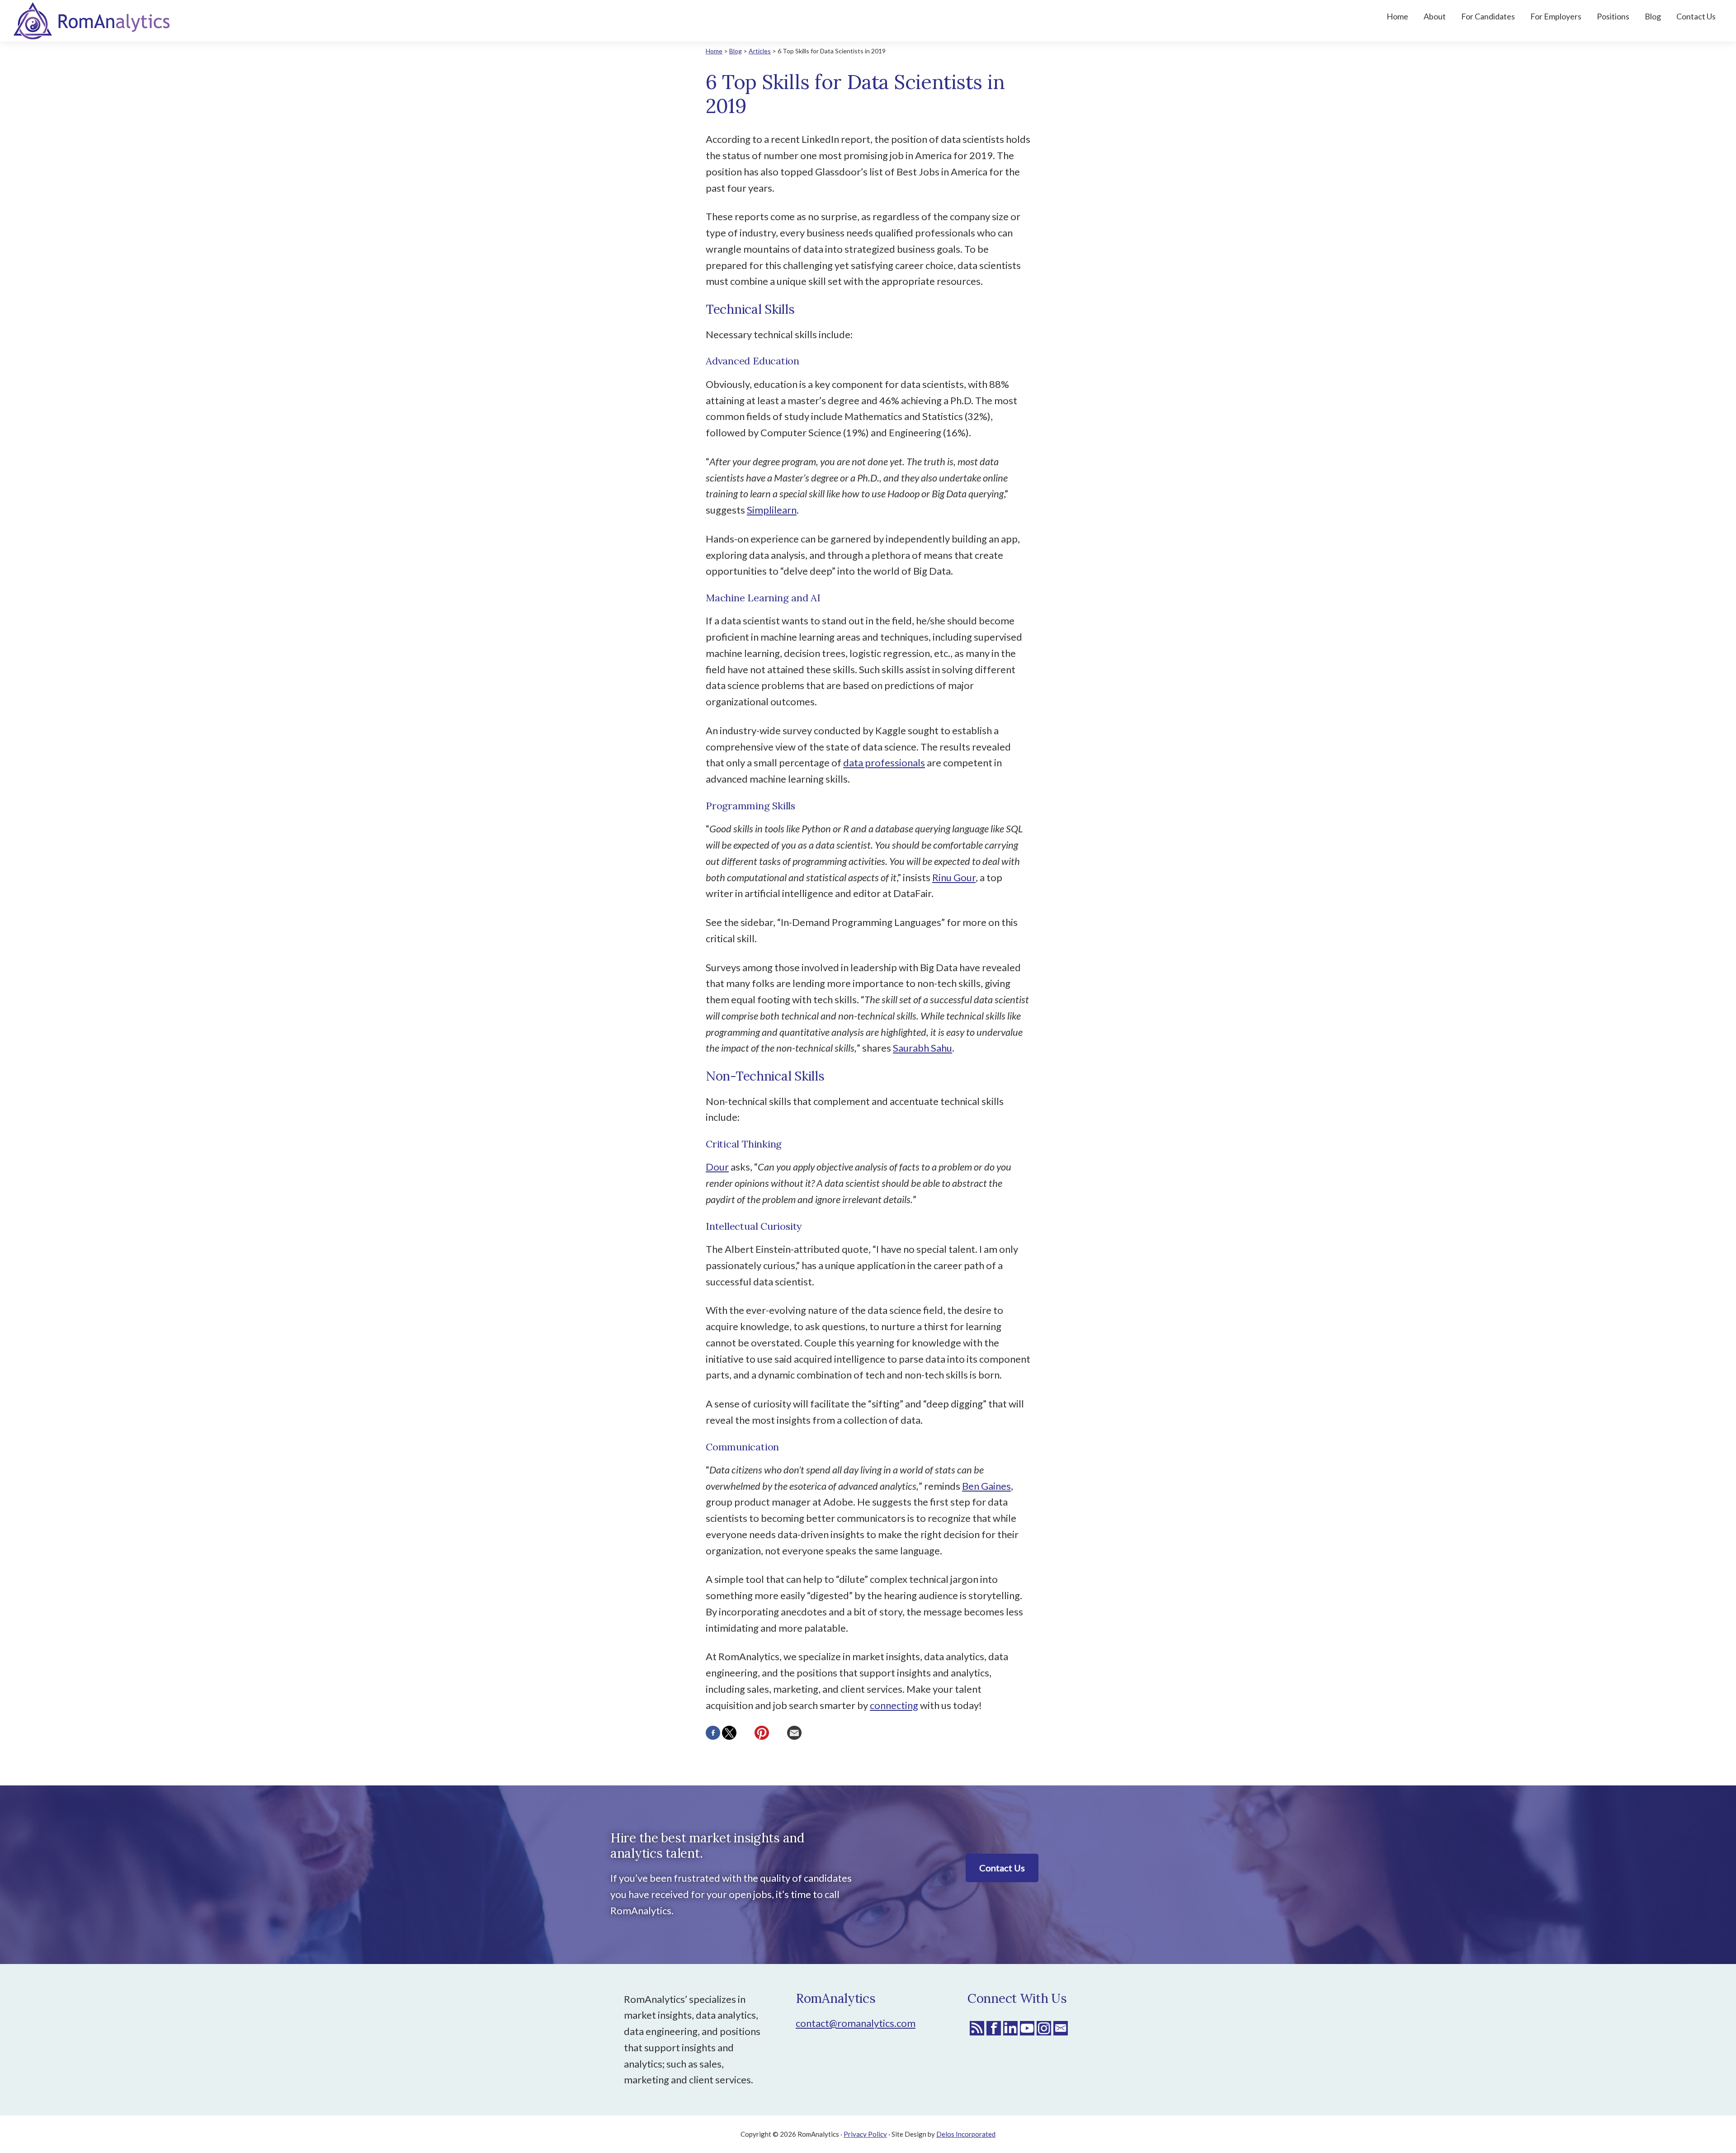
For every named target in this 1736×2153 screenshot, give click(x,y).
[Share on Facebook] (713, 1733)
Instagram (1044, 2028)
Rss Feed (977, 2028)
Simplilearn (772, 510)
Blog (736, 51)
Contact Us (1002, 1868)
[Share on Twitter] (729, 1733)
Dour (717, 1167)
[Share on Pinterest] (762, 1733)
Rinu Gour (954, 877)
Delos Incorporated (966, 2134)
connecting (894, 1705)
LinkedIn (1010, 2028)
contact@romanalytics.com (856, 2023)
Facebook (994, 2028)
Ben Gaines (986, 1486)
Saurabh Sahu (922, 1048)
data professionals (884, 763)
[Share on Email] (794, 1733)
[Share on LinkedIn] (745, 1733)
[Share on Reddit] (778, 1733)
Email (1061, 2028)
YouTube (1027, 2028)
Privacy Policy (865, 2134)
